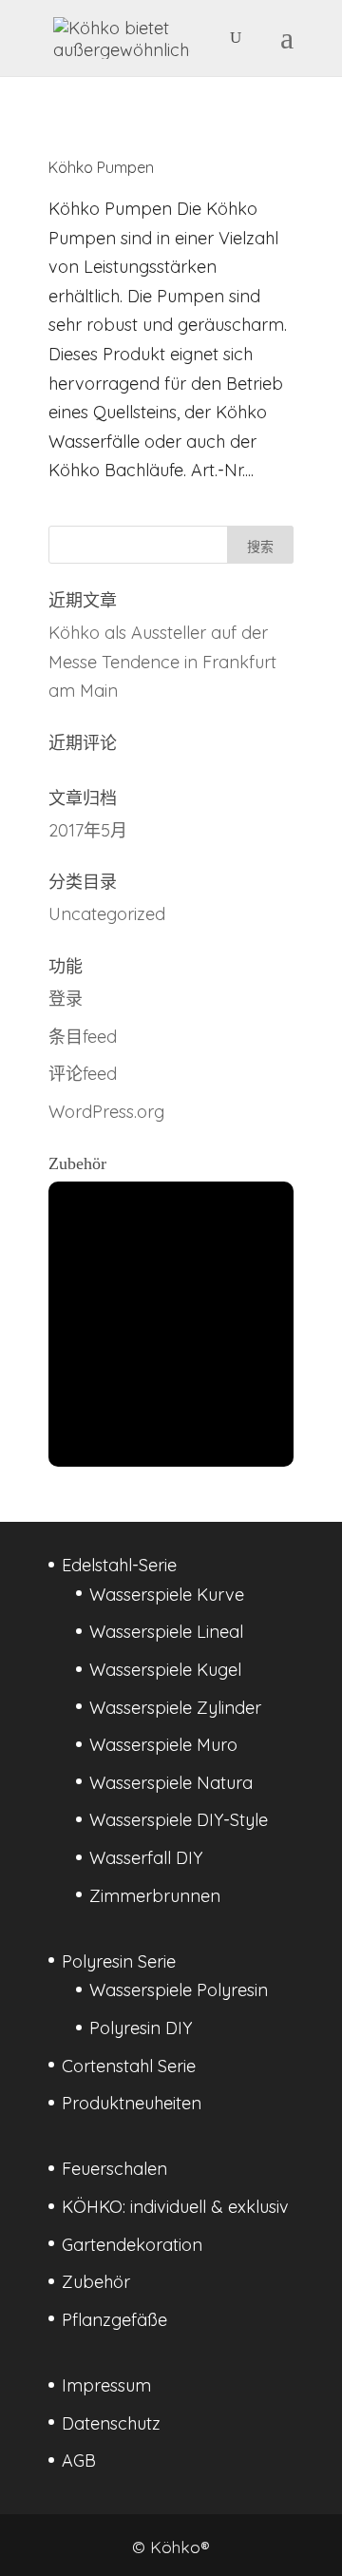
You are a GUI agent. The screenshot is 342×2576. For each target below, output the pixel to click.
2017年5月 (88, 830)
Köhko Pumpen (101, 167)
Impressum (106, 2385)
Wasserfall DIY (146, 1858)
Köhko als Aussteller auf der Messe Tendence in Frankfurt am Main (162, 662)
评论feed (83, 1074)
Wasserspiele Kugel (165, 1670)
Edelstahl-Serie (119, 1565)
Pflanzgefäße (114, 2320)
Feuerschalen (114, 2169)
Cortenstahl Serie (129, 2066)
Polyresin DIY (141, 2028)
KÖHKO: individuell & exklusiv (175, 2207)
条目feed (83, 1037)
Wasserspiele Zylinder (175, 1708)
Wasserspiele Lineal (166, 1632)
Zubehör (96, 2282)
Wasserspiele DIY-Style (179, 1820)
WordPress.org (106, 1112)
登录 (66, 999)
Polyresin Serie (119, 1961)
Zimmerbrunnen (155, 1896)
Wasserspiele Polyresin (179, 1990)
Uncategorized (107, 914)
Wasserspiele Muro (163, 1745)
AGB (79, 2461)
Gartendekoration (132, 2245)
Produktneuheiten (132, 2103)
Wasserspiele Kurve (167, 1595)
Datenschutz (111, 2423)
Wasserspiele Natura (171, 1783)
